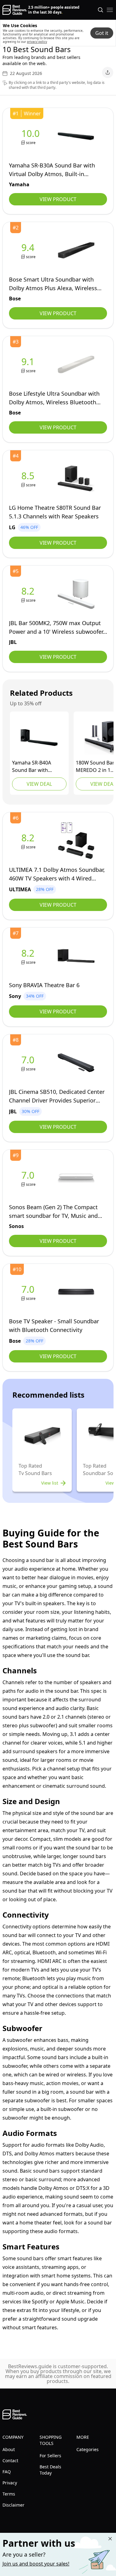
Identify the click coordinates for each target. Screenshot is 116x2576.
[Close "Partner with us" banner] (110, 2539)
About (9, 2449)
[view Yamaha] (32, 136)
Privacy (10, 2483)
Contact (10, 2461)
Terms (9, 2494)
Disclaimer (13, 2505)
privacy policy (37, 42)
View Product (58, 199)
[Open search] (101, 10)
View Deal (39, 784)
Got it (102, 33)
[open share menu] (108, 72)
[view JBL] (29, 594)
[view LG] (29, 479)
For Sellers (50, 2456)
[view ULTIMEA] (29, 841)
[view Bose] (29, 251)
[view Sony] (29, 956)
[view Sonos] (29, 1178)
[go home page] (15, 10)
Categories (88, 2449)
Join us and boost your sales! (36, 2564)
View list (50, 1483)
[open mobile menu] (110, 10)
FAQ (7, 2472)
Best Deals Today (50, 2470)
